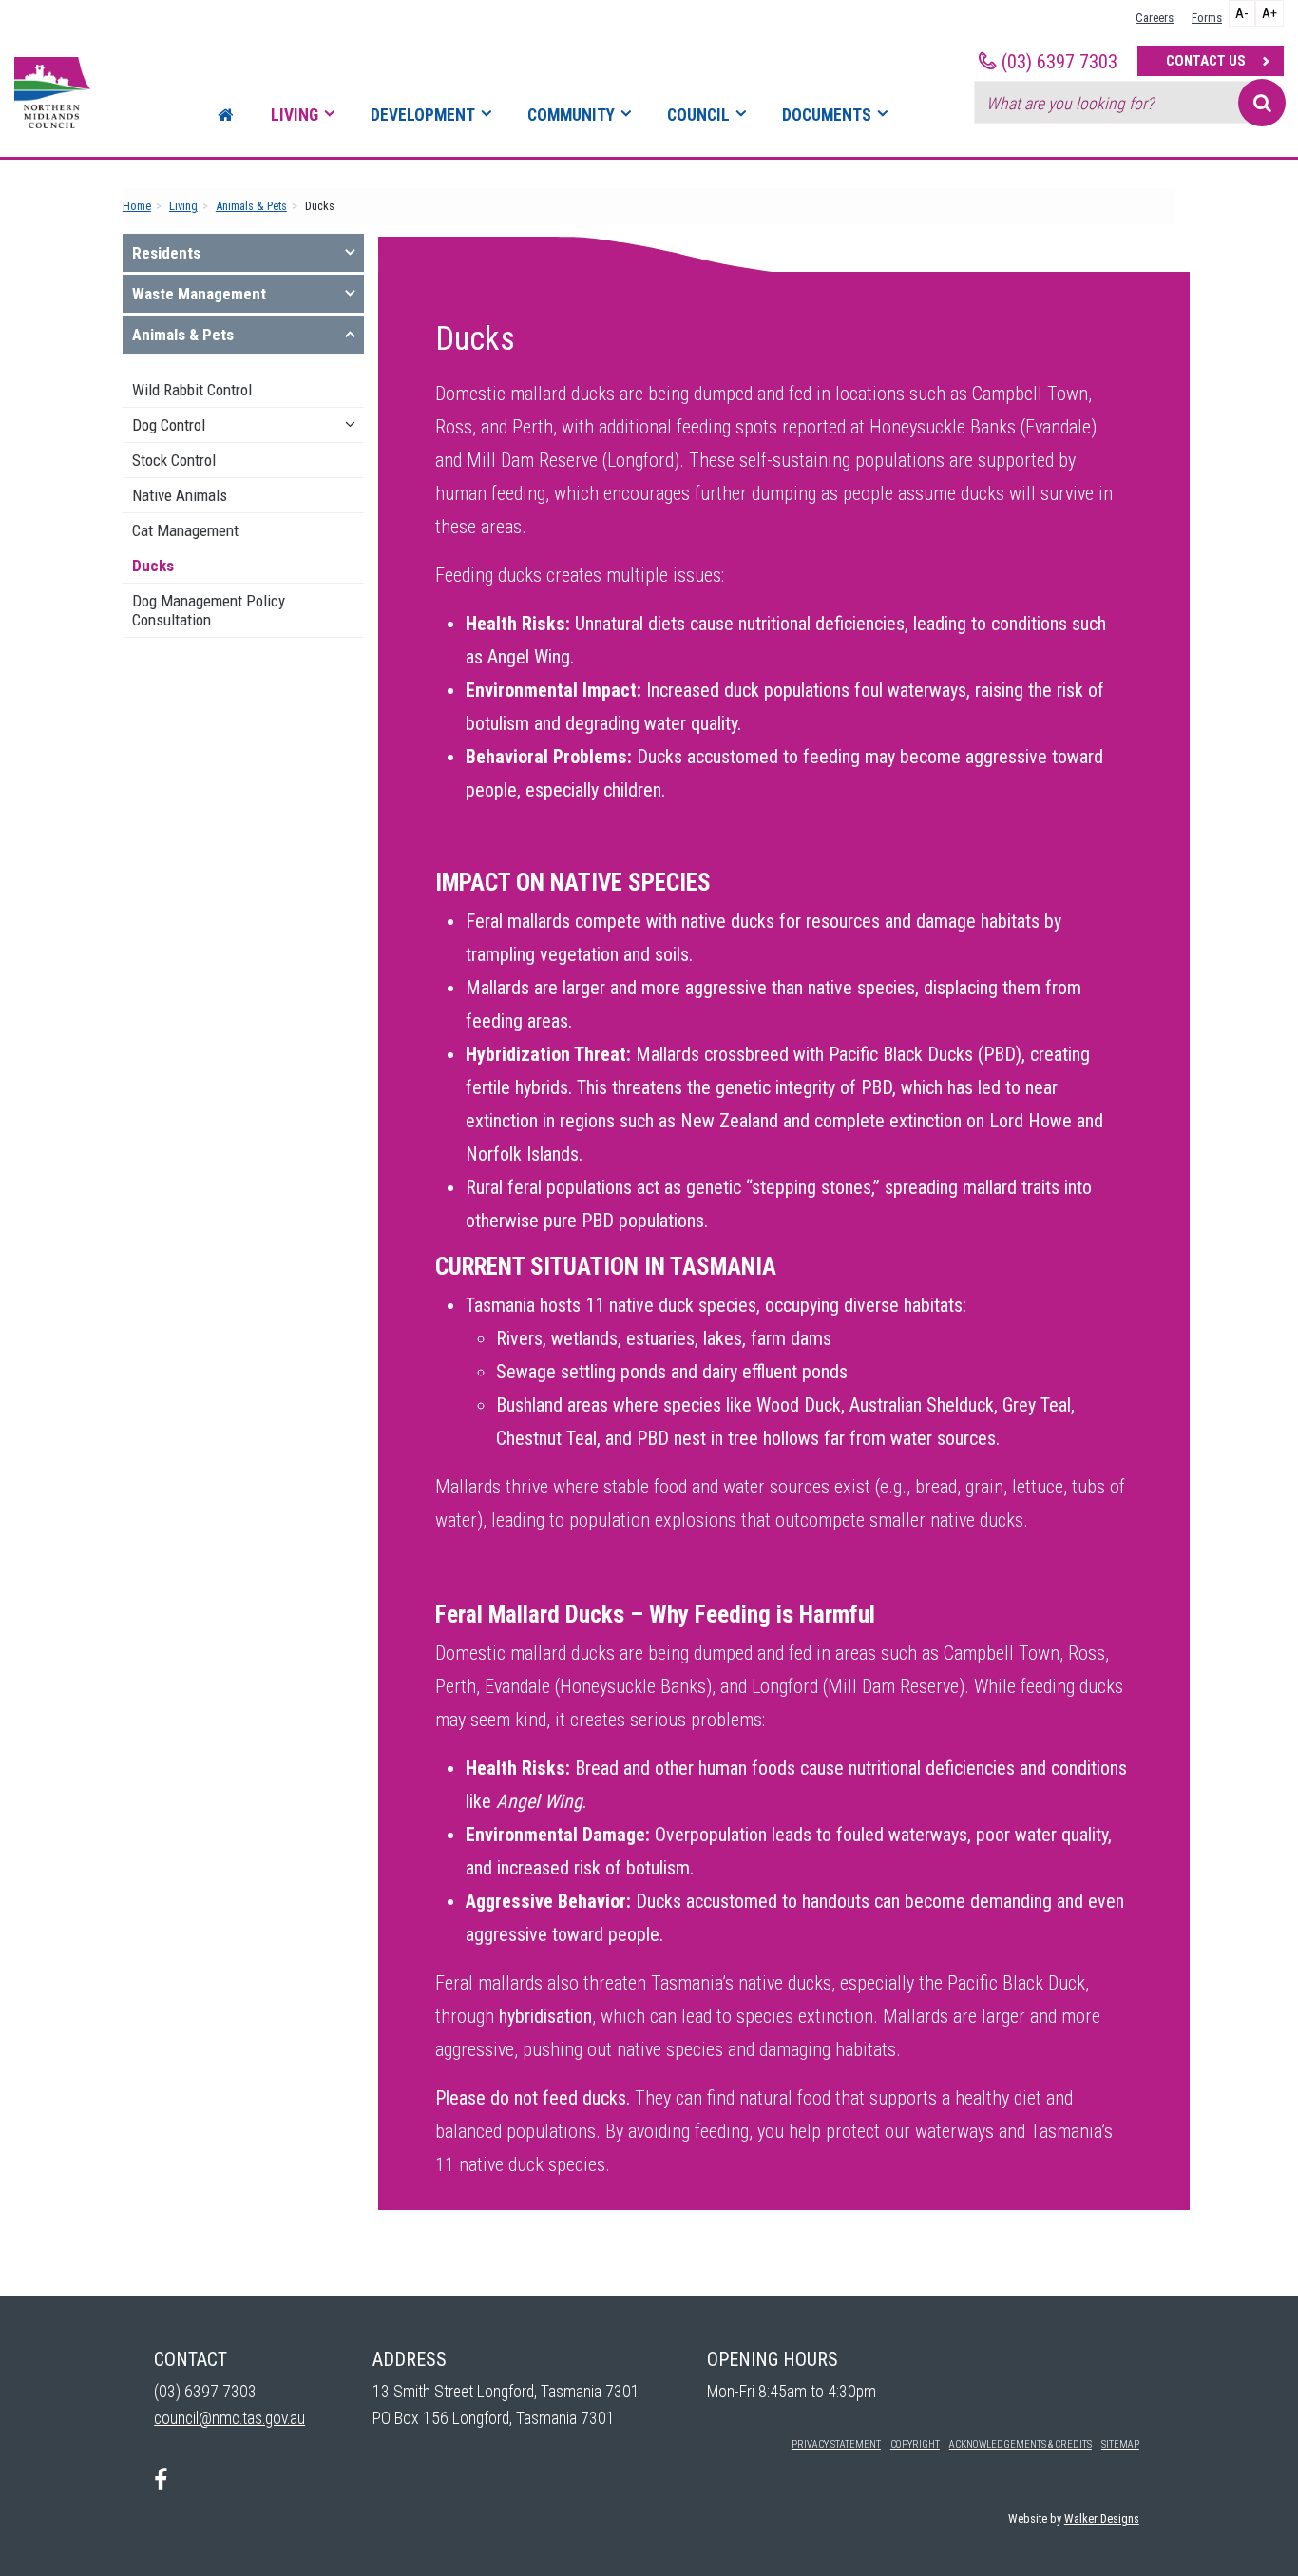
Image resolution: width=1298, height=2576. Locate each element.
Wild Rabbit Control (192, 390)
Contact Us (1206, 61)
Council (698, 115)
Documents (827, 115)
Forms (1207, 18)
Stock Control (174, 460)
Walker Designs (1102, 2518)
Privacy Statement (836, 2444)
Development (423, 115)
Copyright (915, 2444)
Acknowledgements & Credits (1021, 2444)
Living (295, 115)
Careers (1155, 18)
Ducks (153, 566)
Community (571, 115)
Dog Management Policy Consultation (209, 610)
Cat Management (185, 530)
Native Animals (180, 495)
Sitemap (1120, 2444)
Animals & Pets (251, 206)
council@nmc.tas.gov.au (229, 2418)
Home (137, 206)
